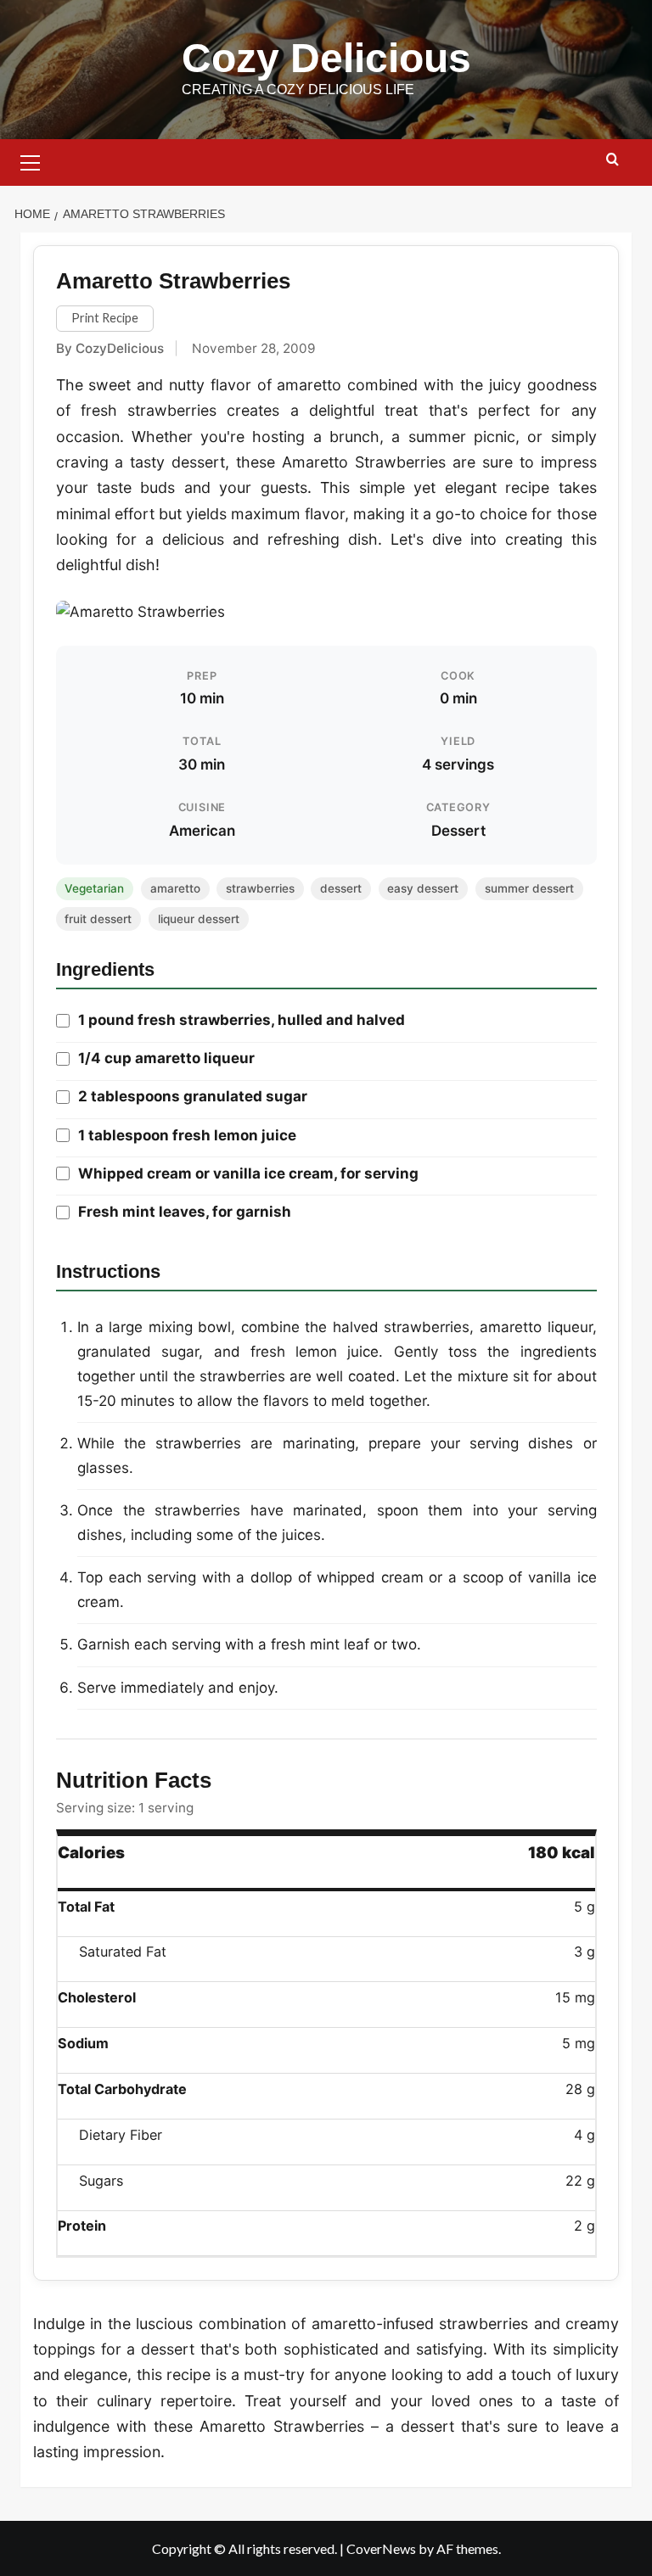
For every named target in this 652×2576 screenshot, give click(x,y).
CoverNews (381, 2548)
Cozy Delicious (326, 58)
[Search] (613, 160)
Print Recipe (105, 318)
